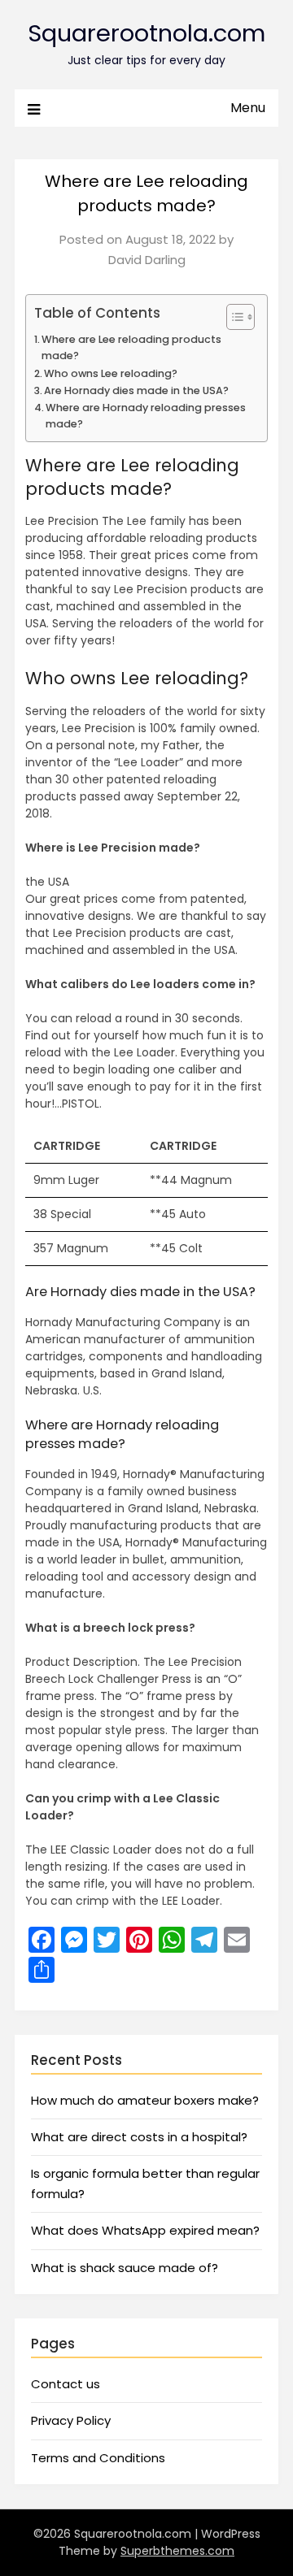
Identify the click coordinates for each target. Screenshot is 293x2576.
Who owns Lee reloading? (111, 373)
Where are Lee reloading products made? (131, 347)
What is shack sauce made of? (125, 2268)
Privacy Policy (71, 2420)
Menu (248, 108)
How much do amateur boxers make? (145, 2100)
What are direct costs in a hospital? (139, 2137)
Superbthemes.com (177, 2551)
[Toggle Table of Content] (232, 317)
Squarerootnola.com (146, 33)
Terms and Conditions (98, 2458)
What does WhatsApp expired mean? (145, 2230)
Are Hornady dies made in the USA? (136, 390)
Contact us (66, 2384)
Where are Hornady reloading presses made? (146, 416)
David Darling (147, 260)
